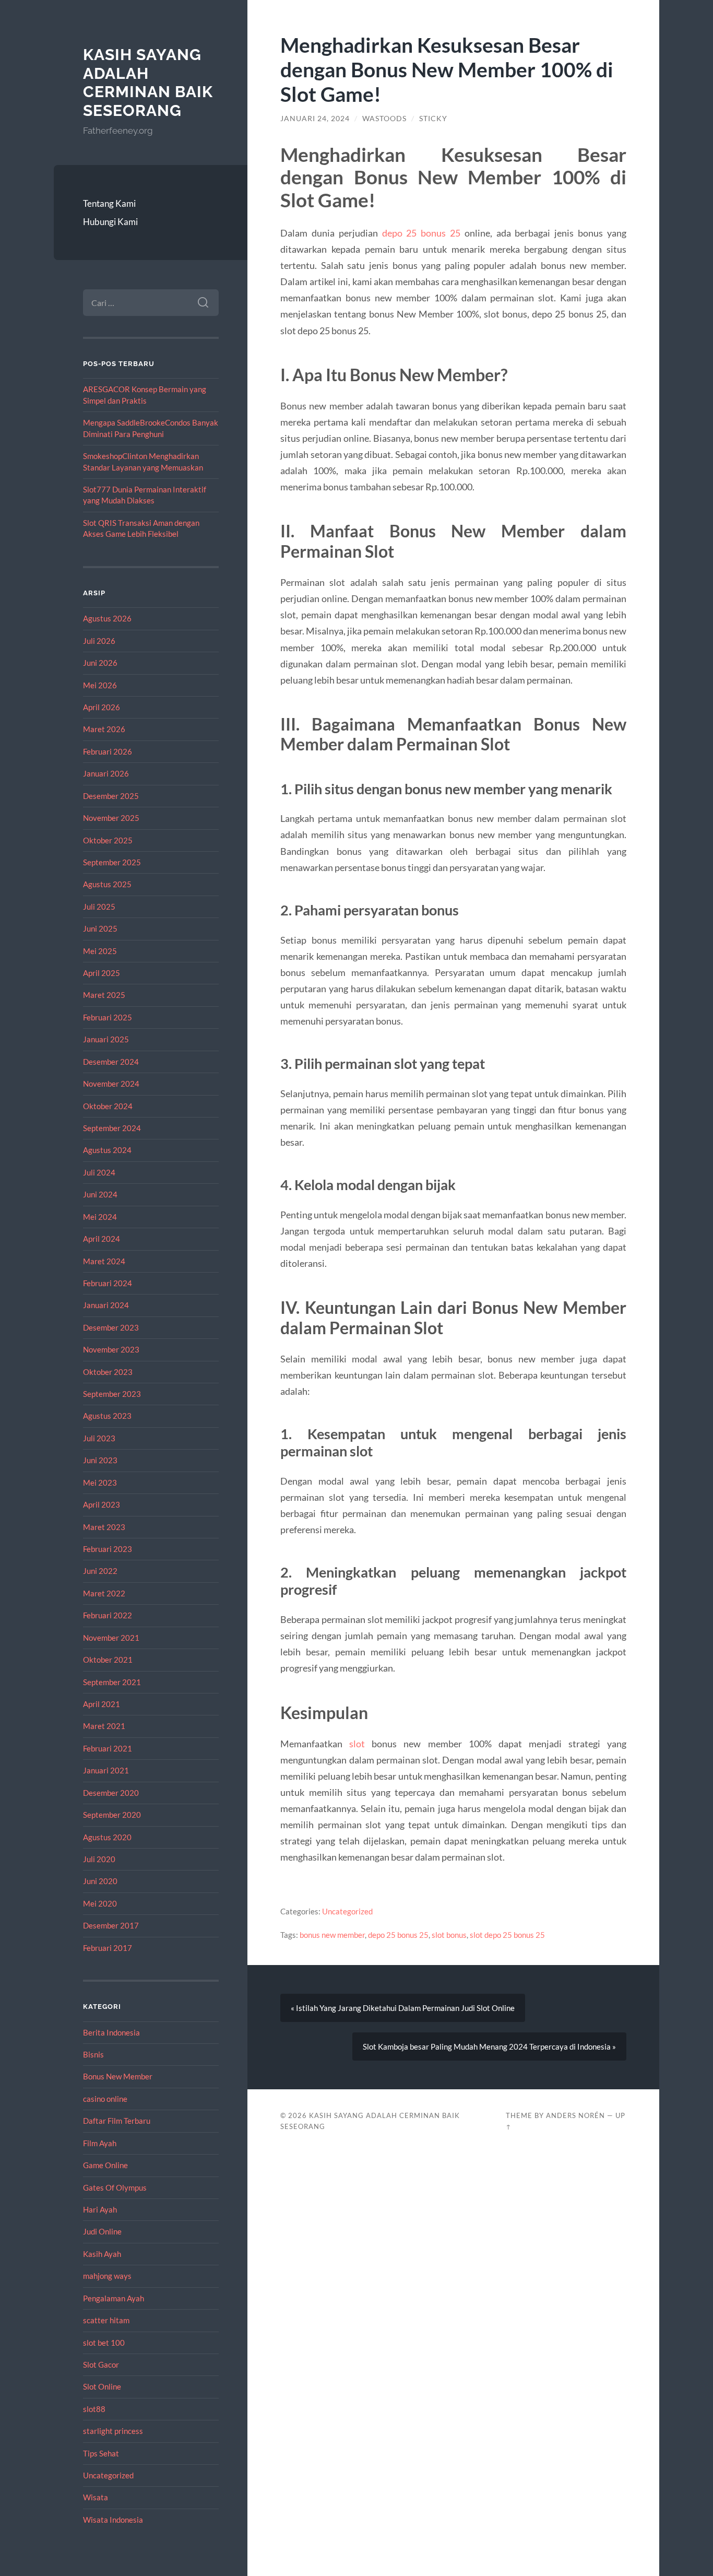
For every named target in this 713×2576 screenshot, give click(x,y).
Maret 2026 (104, 729)
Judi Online (102, 2231)
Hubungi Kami (110, 222)
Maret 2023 (104, 1527)
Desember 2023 (111, 1327)
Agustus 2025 (107, 884)
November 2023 (111, 1349)
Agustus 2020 (107, 1837)
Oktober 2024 (108, 1106)
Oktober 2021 (108, 1660)
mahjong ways (107, 2276)
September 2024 (112, 1128)
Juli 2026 (99, 641)
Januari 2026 (106, 773)
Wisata (96, 2497)
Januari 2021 (106, 1770)
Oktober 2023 (108, 1372)
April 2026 (102, 707)
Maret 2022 (104, 1593)
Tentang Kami (109, 203)
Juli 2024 (99, 1172)
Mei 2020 (100, 1903)
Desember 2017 (111, 1925)
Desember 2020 (111, 1793)
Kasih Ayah (102, 2254)
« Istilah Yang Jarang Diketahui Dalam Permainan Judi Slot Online (403, 2008)
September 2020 (112, 1815)
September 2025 (112, 862)
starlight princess (113, 2431)
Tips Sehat (101, 2453)
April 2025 (102, 973)
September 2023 (112, 1394)
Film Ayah (100, 2143)
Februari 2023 (108, 1549)
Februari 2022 (108, 1615)
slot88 (94, 2409)
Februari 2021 (108, 1748)
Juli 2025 (99, 907)
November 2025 (111, 818)
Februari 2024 (108, 1283)
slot (357, 1744)
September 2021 (112, 1682)
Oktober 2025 (108, 840)
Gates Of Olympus (115, 2187)
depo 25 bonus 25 (421, 233)
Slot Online (102, 2386)
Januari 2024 (106, 1305)
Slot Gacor (101, 2365)
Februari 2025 (108, 1017)
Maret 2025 (104, 995)
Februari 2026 (108, 751)
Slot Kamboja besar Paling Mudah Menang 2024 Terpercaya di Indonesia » (489, 2046)
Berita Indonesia (111, 2032)
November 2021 (111, 1638)
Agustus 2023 (107, 1416)
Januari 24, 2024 (315, 119)
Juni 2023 (100, 1460)
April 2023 (102, 1504)
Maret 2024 (104, 1261)
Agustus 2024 (107, 1150)
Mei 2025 (100, 951)
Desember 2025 (111, 796)
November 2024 (111, 1084)
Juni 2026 (100, 663)
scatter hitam (106, 2320)
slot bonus (449, 1935)
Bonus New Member (118, 2076)
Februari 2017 (108, 1948)
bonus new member (332, 1935)
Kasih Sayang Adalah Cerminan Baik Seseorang (148, 83)
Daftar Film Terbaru (117, 2121)
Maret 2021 (104, 1726)
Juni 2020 (100, 1881)
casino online (105, 2099)
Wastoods (384, 119)
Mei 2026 (100, 685)
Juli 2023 (99, 1438)
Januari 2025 (106, 1039)
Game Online (105, 2165)
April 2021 (102, 1704)
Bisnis (93, 2054)
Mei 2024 (100, 1217)
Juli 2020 (99, 1859)
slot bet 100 (104, 2343)
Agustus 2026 (107, 618)
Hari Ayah (100, 2209)
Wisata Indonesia (113, 2520)
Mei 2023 (100, 1483)
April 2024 (102, 1239)
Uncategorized (108, 2475)
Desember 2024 (111, 1062)
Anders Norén (575, 2115)
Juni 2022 (100, 1571)
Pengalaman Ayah (114, 2298)
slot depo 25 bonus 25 (507, 1935)
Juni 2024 (100, 1194)
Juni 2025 (100, 928)
